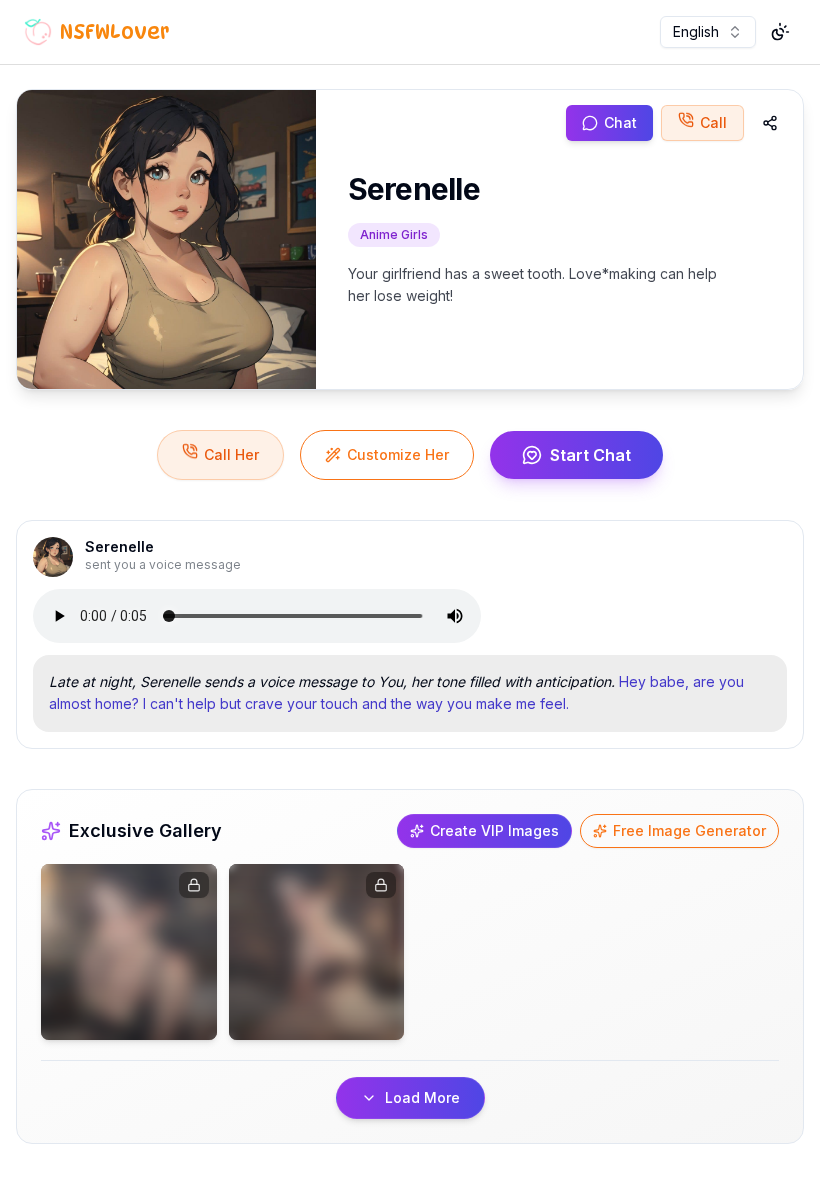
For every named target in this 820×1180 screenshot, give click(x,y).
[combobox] (708, 32)
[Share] (770, 123)
